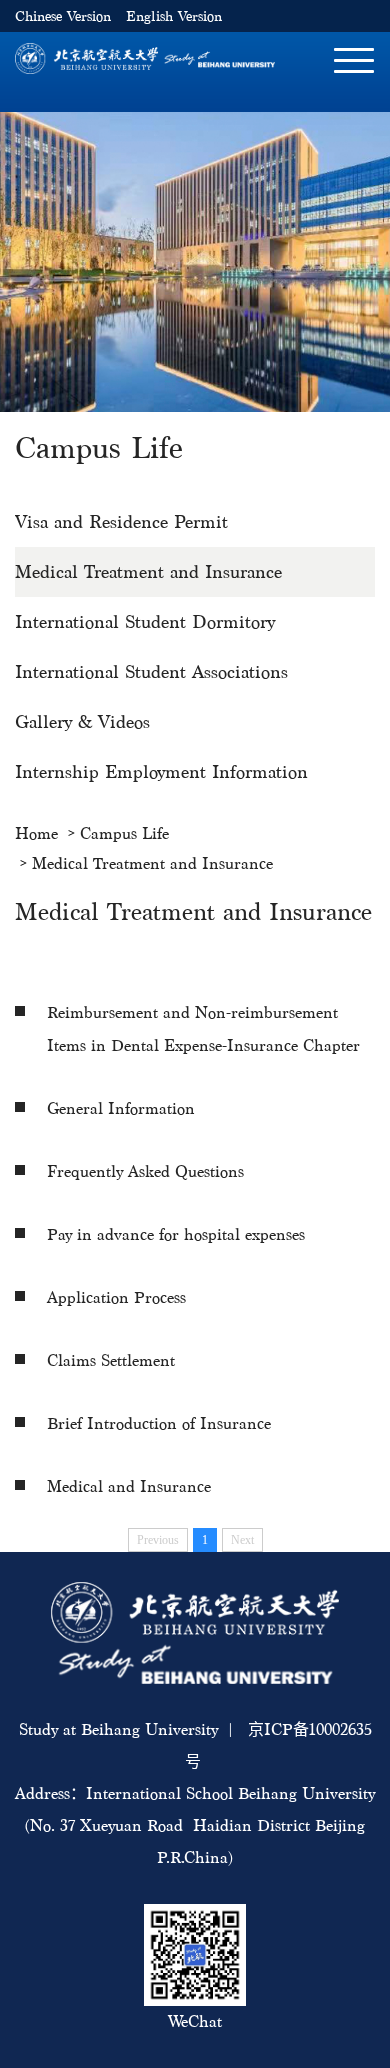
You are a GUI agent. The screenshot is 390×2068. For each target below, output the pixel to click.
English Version (174, 16)
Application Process (116, 1297)
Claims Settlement (111, 1360)
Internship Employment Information (161, 771)
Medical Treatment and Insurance (148, 571)
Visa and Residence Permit (121, 521)
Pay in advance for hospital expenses (176, 1234)
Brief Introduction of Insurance (159, 1423)
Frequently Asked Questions (145, 1171)
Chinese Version (63, 16)
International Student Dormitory (145, 621)
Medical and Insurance (129, 1486)
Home (36, 833)
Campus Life (124, 833)
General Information (121, 1108)
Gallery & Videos (82, 721)
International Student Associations (151, 671)
